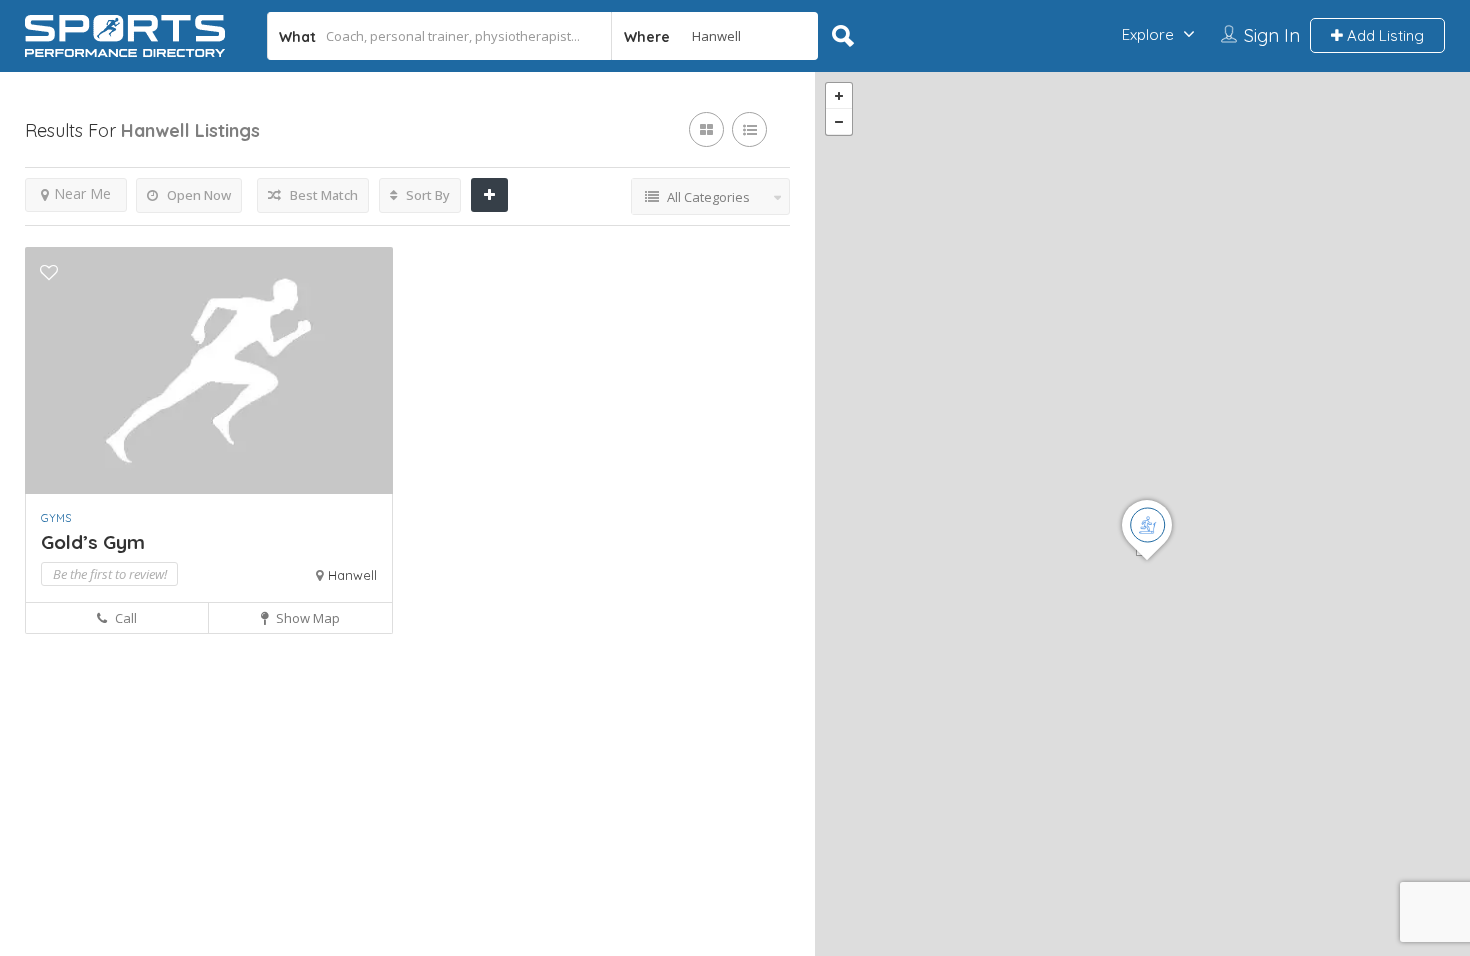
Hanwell (352, 575)
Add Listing (1383, 35)
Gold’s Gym (93, 542)
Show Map (306, 618)
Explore (1148, 34)
